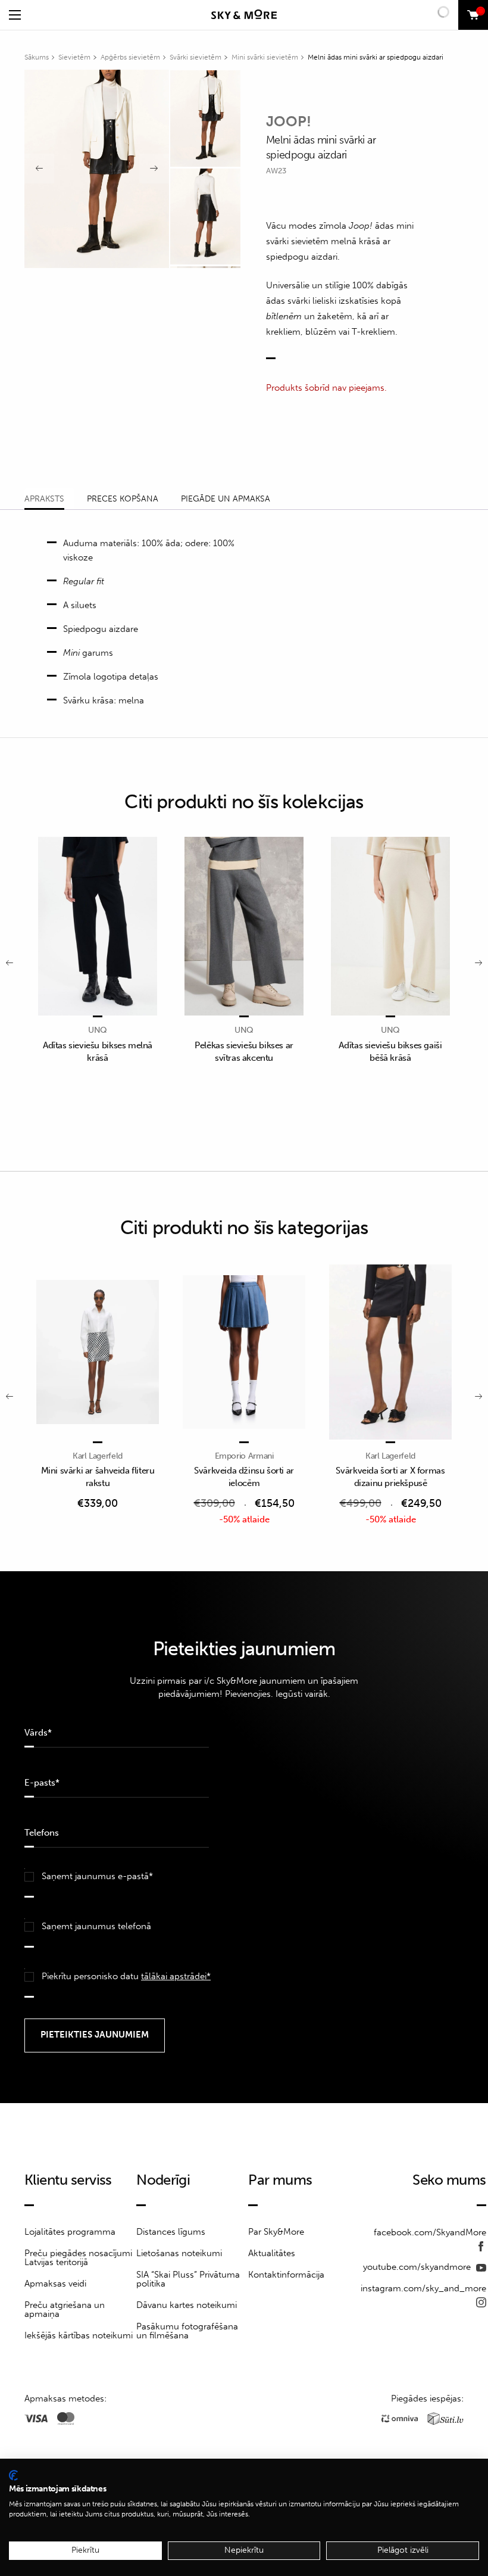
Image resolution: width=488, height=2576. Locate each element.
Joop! (289, 121)
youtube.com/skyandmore (418, 2267)
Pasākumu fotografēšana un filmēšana (187, 2331)
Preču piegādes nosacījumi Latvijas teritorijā (78, 2258)
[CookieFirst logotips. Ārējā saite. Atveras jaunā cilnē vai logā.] (13, 2475)
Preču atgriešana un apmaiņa (65, 2309)
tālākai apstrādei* (176, 1976)
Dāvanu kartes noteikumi (187, 2305)
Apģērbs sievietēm (130, 57)
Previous (39, 169)
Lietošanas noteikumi (179, 2253)
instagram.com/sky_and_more (423, 2288)
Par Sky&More (276, 2232)
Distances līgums (171, 2232)
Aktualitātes (272, 2253)
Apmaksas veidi (55, 2284)
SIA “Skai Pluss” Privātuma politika (188, 2279)
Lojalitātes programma (70, 2232)
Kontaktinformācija (286, 2275)
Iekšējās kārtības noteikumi (79, 2335)
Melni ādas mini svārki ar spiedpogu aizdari (376, 57)
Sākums (37, 57)
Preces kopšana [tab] (123, 499)
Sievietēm (74, 57)
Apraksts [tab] (44, 499)
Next (154, 169)
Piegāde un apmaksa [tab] (226, 499)
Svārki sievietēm (195, 57)
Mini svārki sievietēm (265, 57)
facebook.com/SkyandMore (430, 2232)
